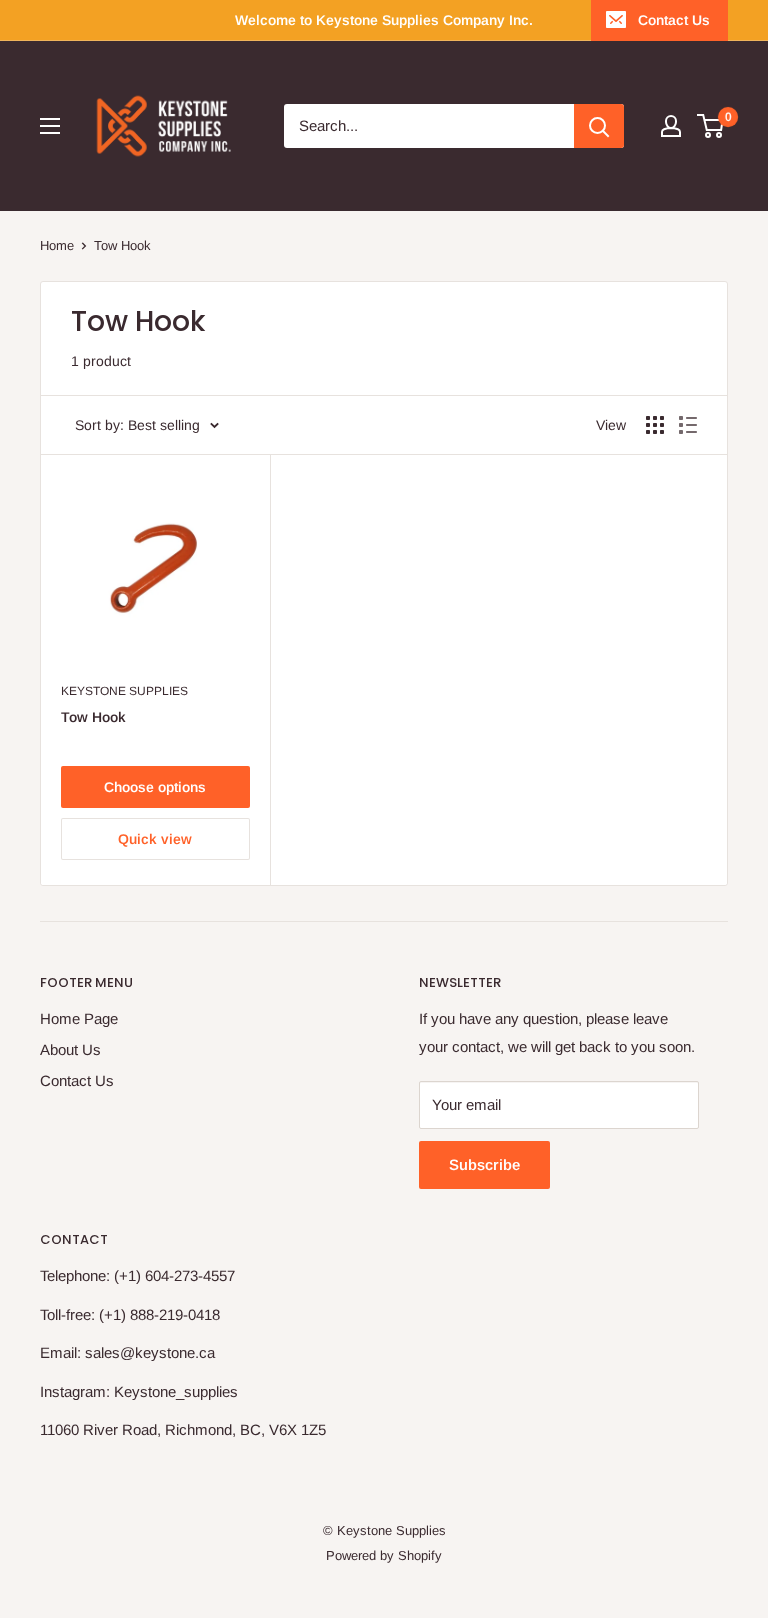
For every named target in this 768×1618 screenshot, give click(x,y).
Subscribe (484, 1164)
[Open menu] (50, 126)
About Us (70, 1049)
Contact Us (674, 20)
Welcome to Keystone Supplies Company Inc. (384, 20)
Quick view (155, 839)
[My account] (671, 126)
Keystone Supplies (124, 691)
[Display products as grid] (655, 425)
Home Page (79, 1018)
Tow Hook (93, 717)
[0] (711, 126)
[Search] (599, 126)
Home (57, 245)
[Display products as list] (688, 425)
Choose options (155, 787)
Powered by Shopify (384, 1555)
